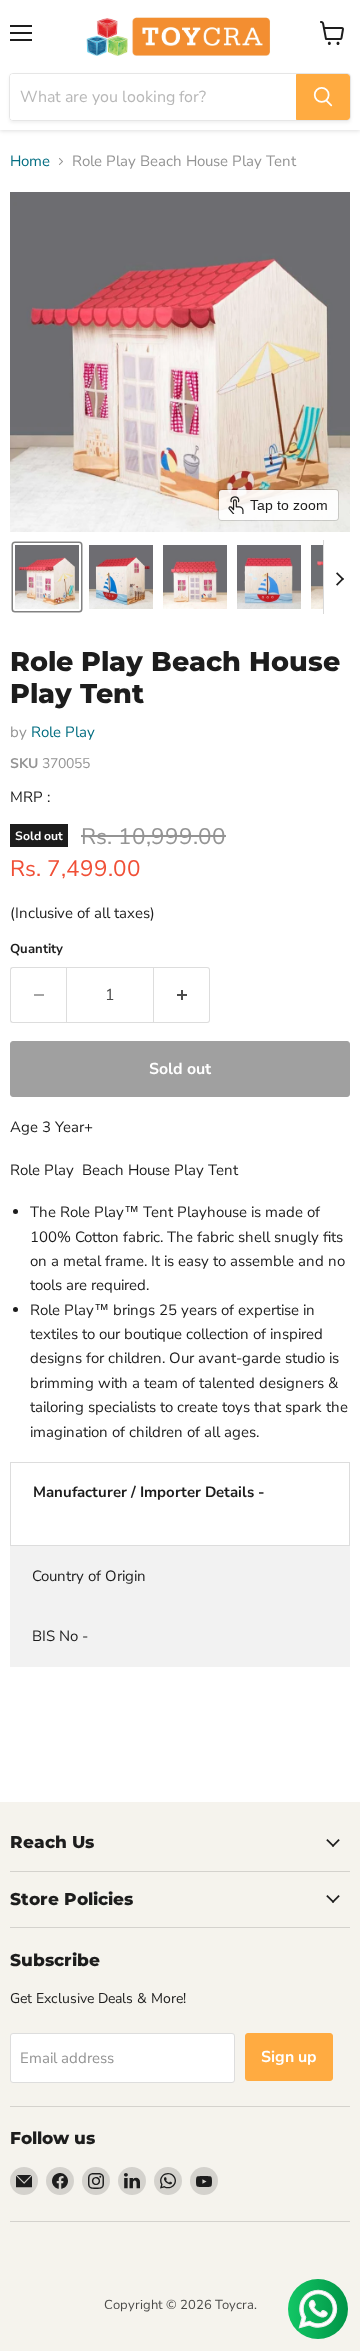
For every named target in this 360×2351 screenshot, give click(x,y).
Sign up (289, 2057)
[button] (47, 577)
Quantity (36, 949)
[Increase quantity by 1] (182, 995)
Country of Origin (89, 1576)
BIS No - (60, 1636)
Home (30, 161)
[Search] (323, 97)
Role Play (63, 732)
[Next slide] (339, 577)
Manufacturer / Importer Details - (149, 1492)
